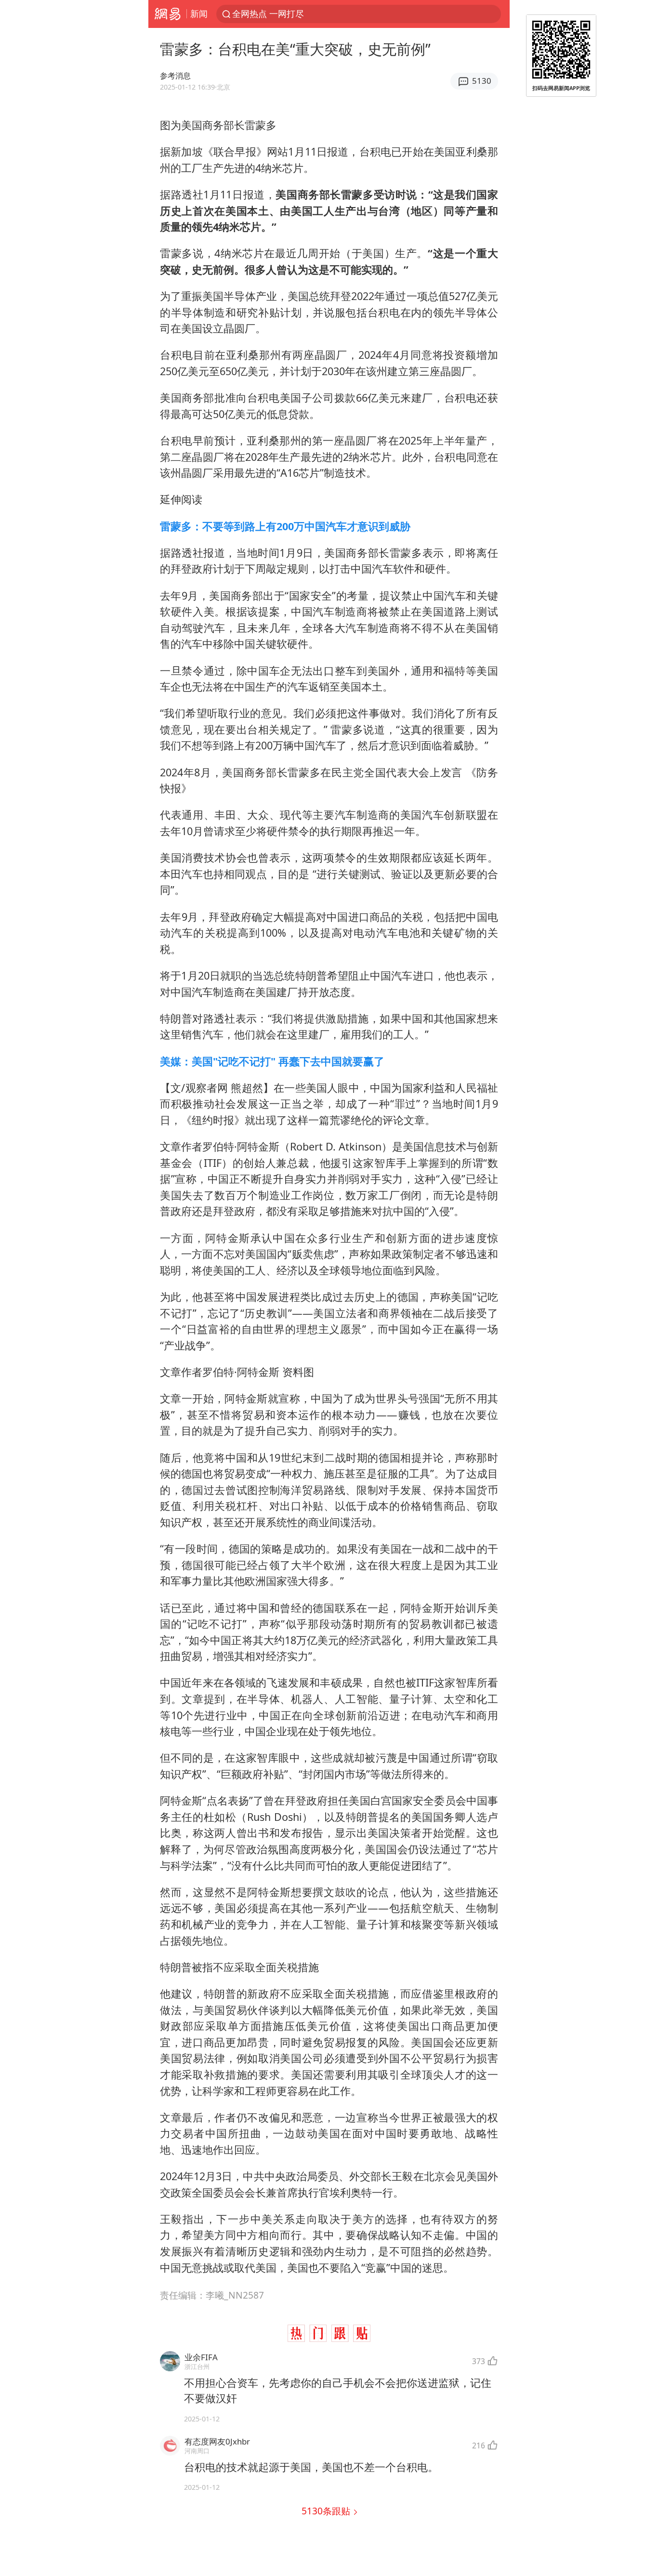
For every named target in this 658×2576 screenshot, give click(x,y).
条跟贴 (327, 2511)
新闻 (199, 13)
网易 (167, 14)
